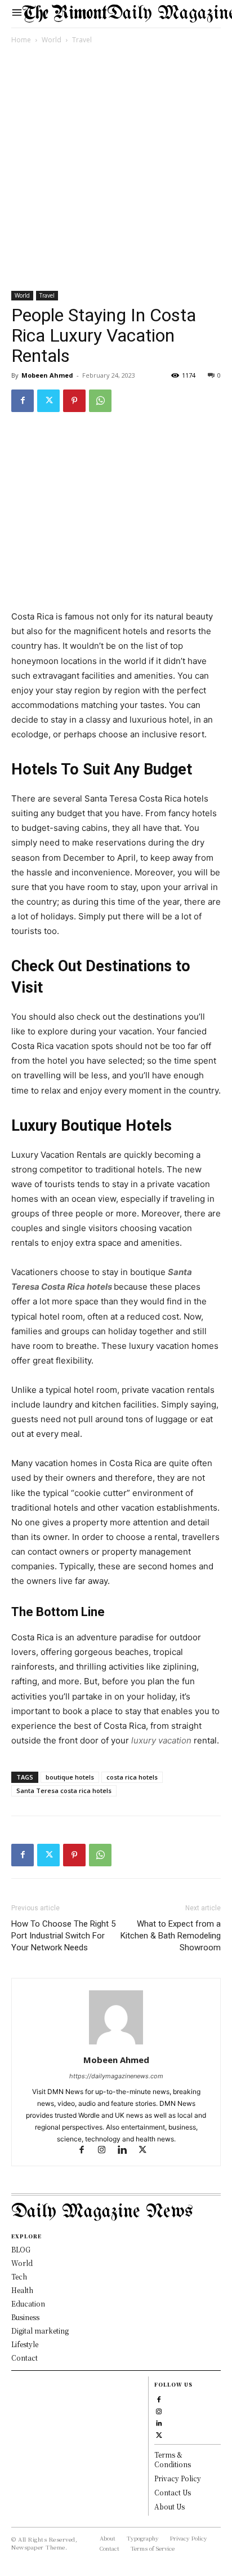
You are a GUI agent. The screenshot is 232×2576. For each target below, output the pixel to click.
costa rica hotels (132, 1777)
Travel (82, 40)
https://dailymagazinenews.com (116, 2076)
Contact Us (173, 2492)
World (52, 40)
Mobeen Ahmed (47, 375)
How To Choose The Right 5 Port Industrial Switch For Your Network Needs (63, 1936)
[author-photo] (116, 2044)
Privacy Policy (178, 2478)
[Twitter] (48, 401)
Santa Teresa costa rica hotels (64, 1791)
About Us (169, 2506)
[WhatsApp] (100, 401)
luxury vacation (161, 1740)
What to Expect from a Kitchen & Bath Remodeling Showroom (171, 1936)
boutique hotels (70, 1777)
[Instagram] (107, 2151)
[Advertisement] (116, 170)
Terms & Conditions (173, 2459)
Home (21, 40)
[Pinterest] (74, 401)
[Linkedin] (127, 2151)
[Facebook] (23, 401)
